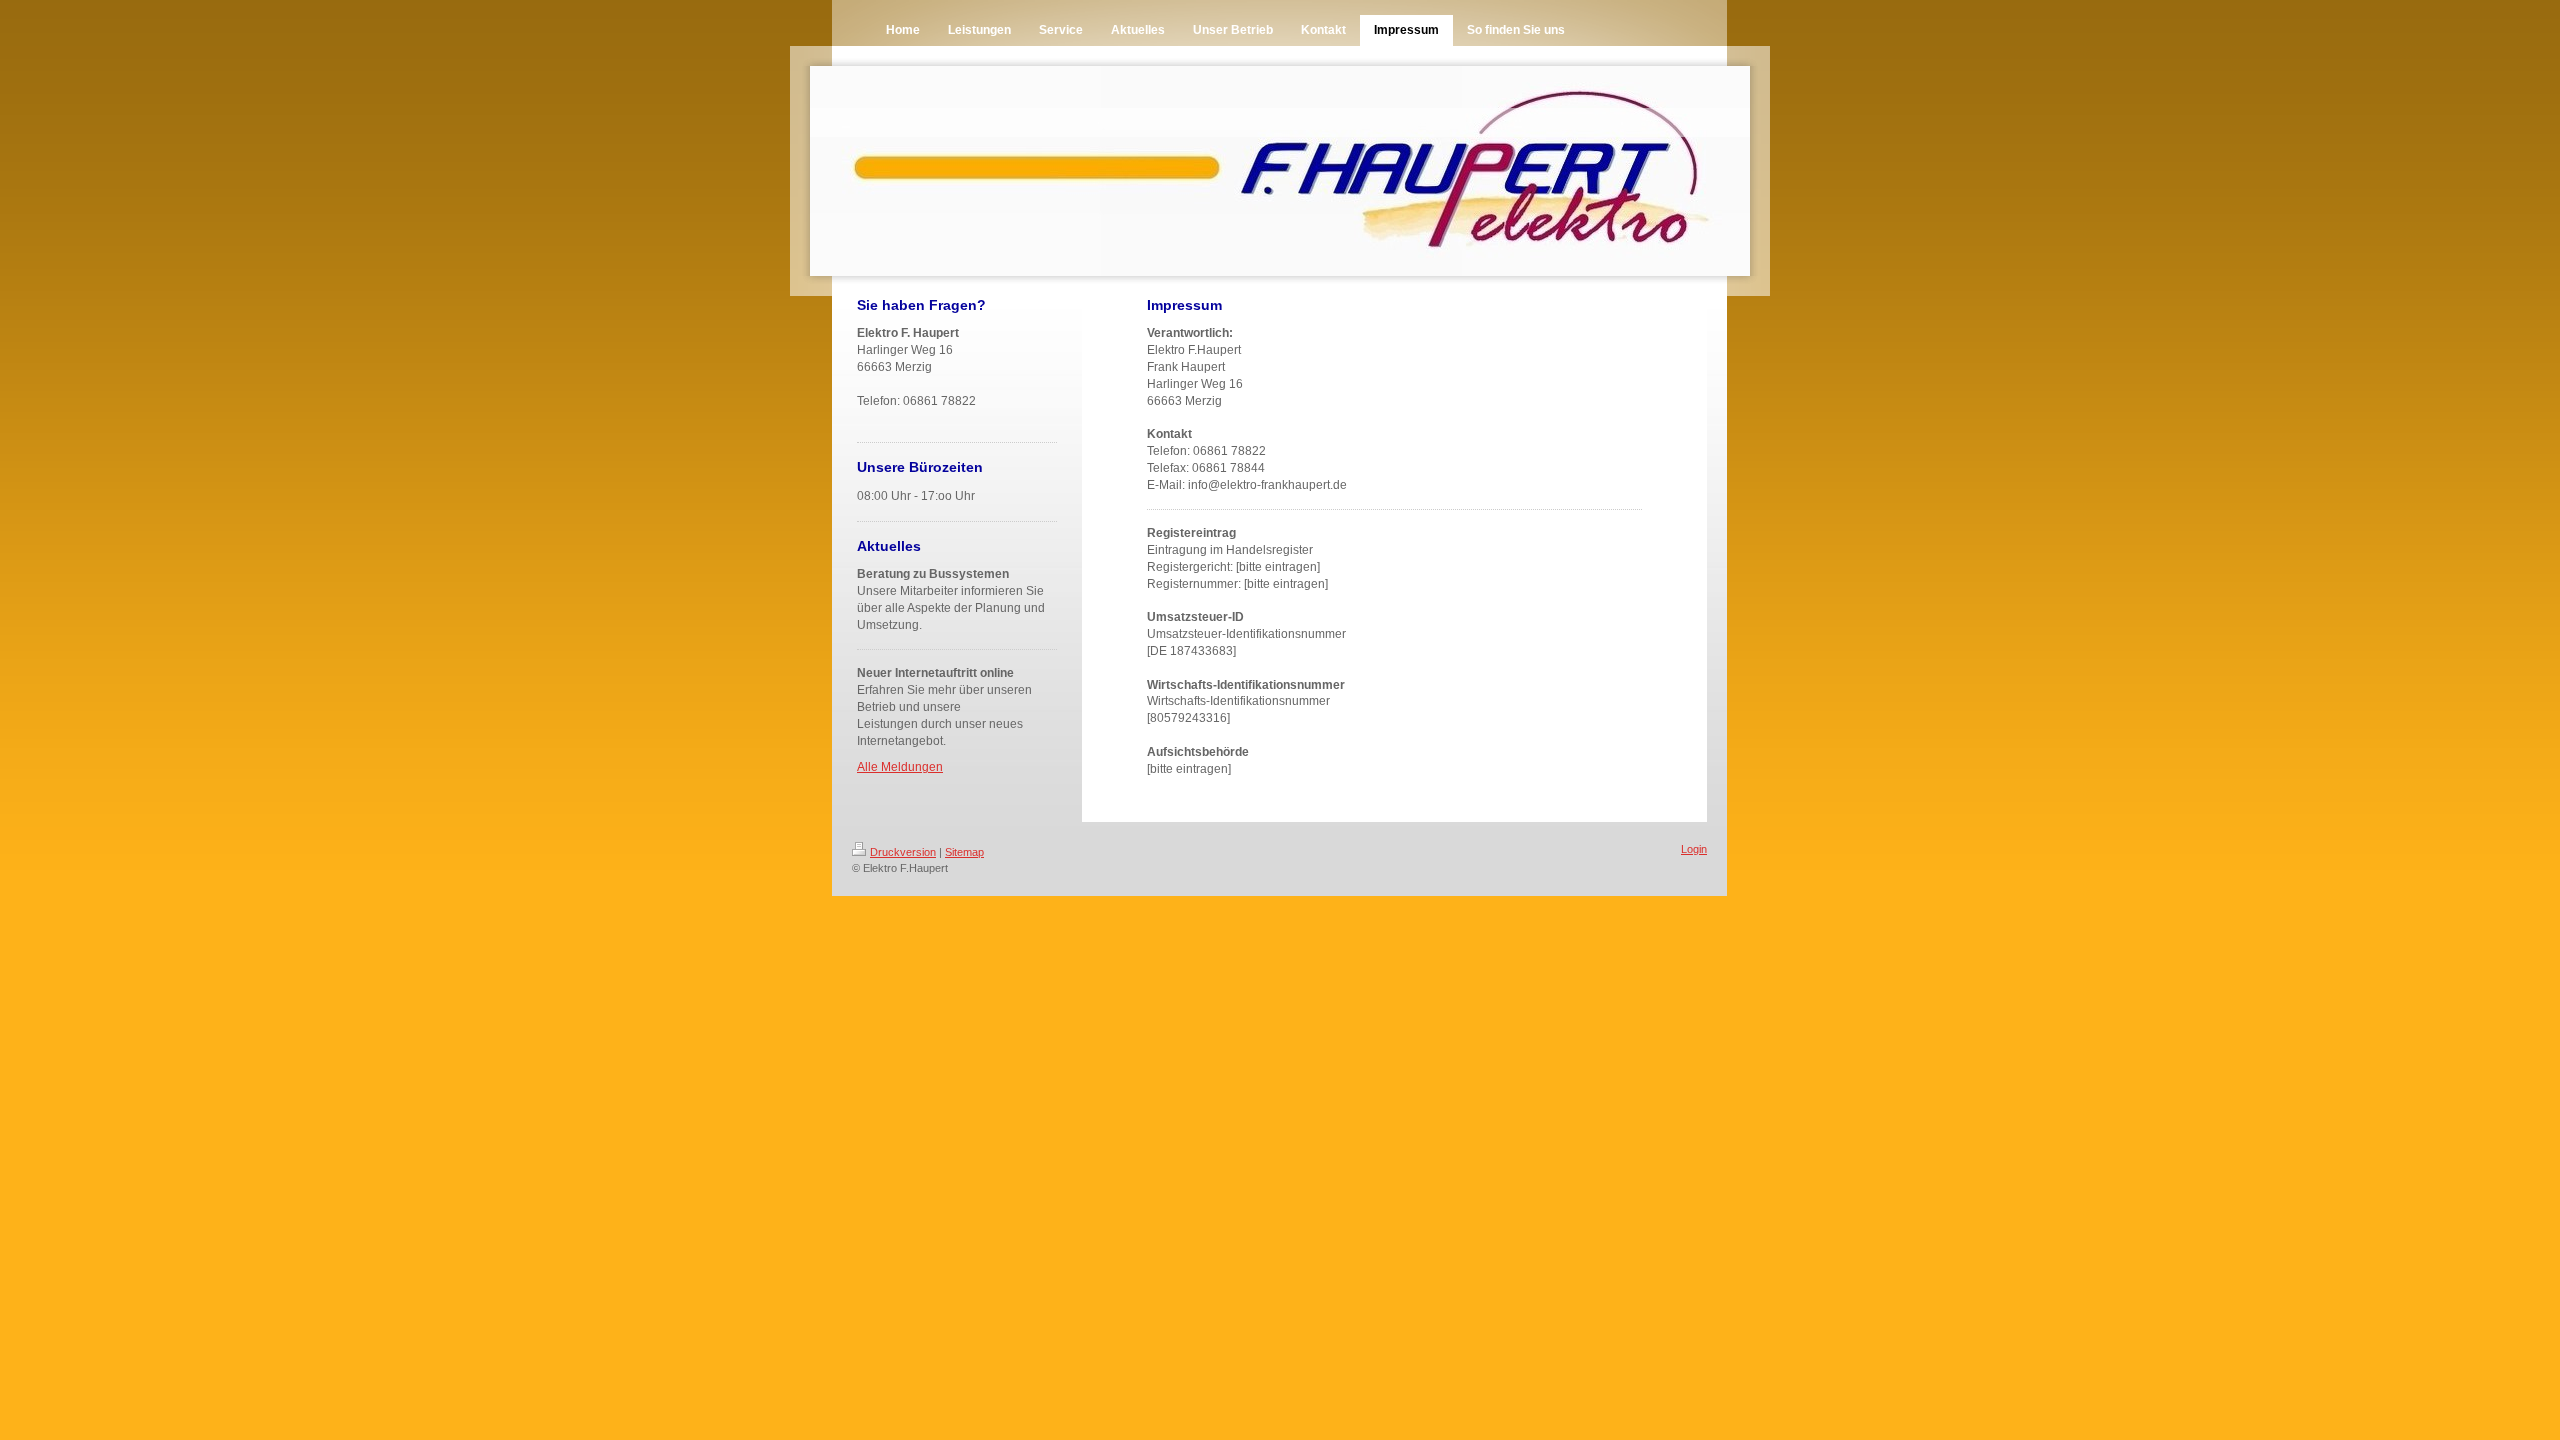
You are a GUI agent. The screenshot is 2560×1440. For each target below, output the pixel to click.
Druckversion (903, 852)
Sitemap (964, 852)
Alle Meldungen (900, 767)
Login (1694, 849)
